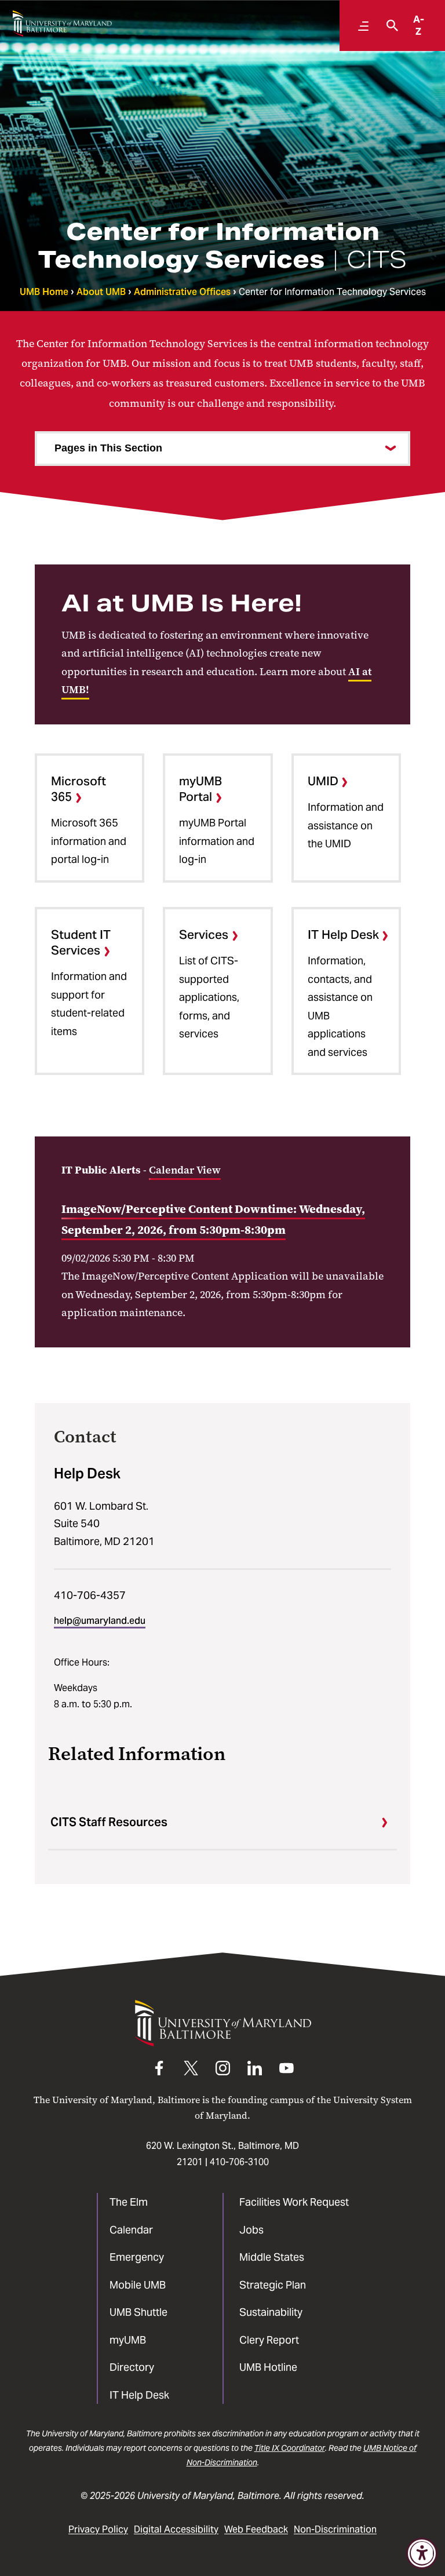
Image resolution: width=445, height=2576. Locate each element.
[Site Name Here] (62, 23)
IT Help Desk (139, 2395)
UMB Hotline (268, 2367)
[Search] (389, 25)
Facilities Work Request (294, 2202)
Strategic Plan (273, 2285)
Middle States (272, 2257)
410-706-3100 (239, 2162)
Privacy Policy (98, 2529)
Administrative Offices (182, 292)
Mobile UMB (138, 2285)
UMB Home (44, 292)
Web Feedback (256, 2529)
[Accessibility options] (422, 2553)
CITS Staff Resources (109, 1822)
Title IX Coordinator (290, 2448)
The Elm (129, 2202)
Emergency (137, 2257)
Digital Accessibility (176, 2529)
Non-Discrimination (335, 2529)
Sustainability (271, 2312)
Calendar (131, 2230)
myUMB (128, 2340)
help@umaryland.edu (100, 1621)
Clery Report (269, 2340)
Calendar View (185, 1170)
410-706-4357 (90, 1595)
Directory (132, 2367)
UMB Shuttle (138, 2312)
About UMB (101, 292)
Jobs (251, 2230)
